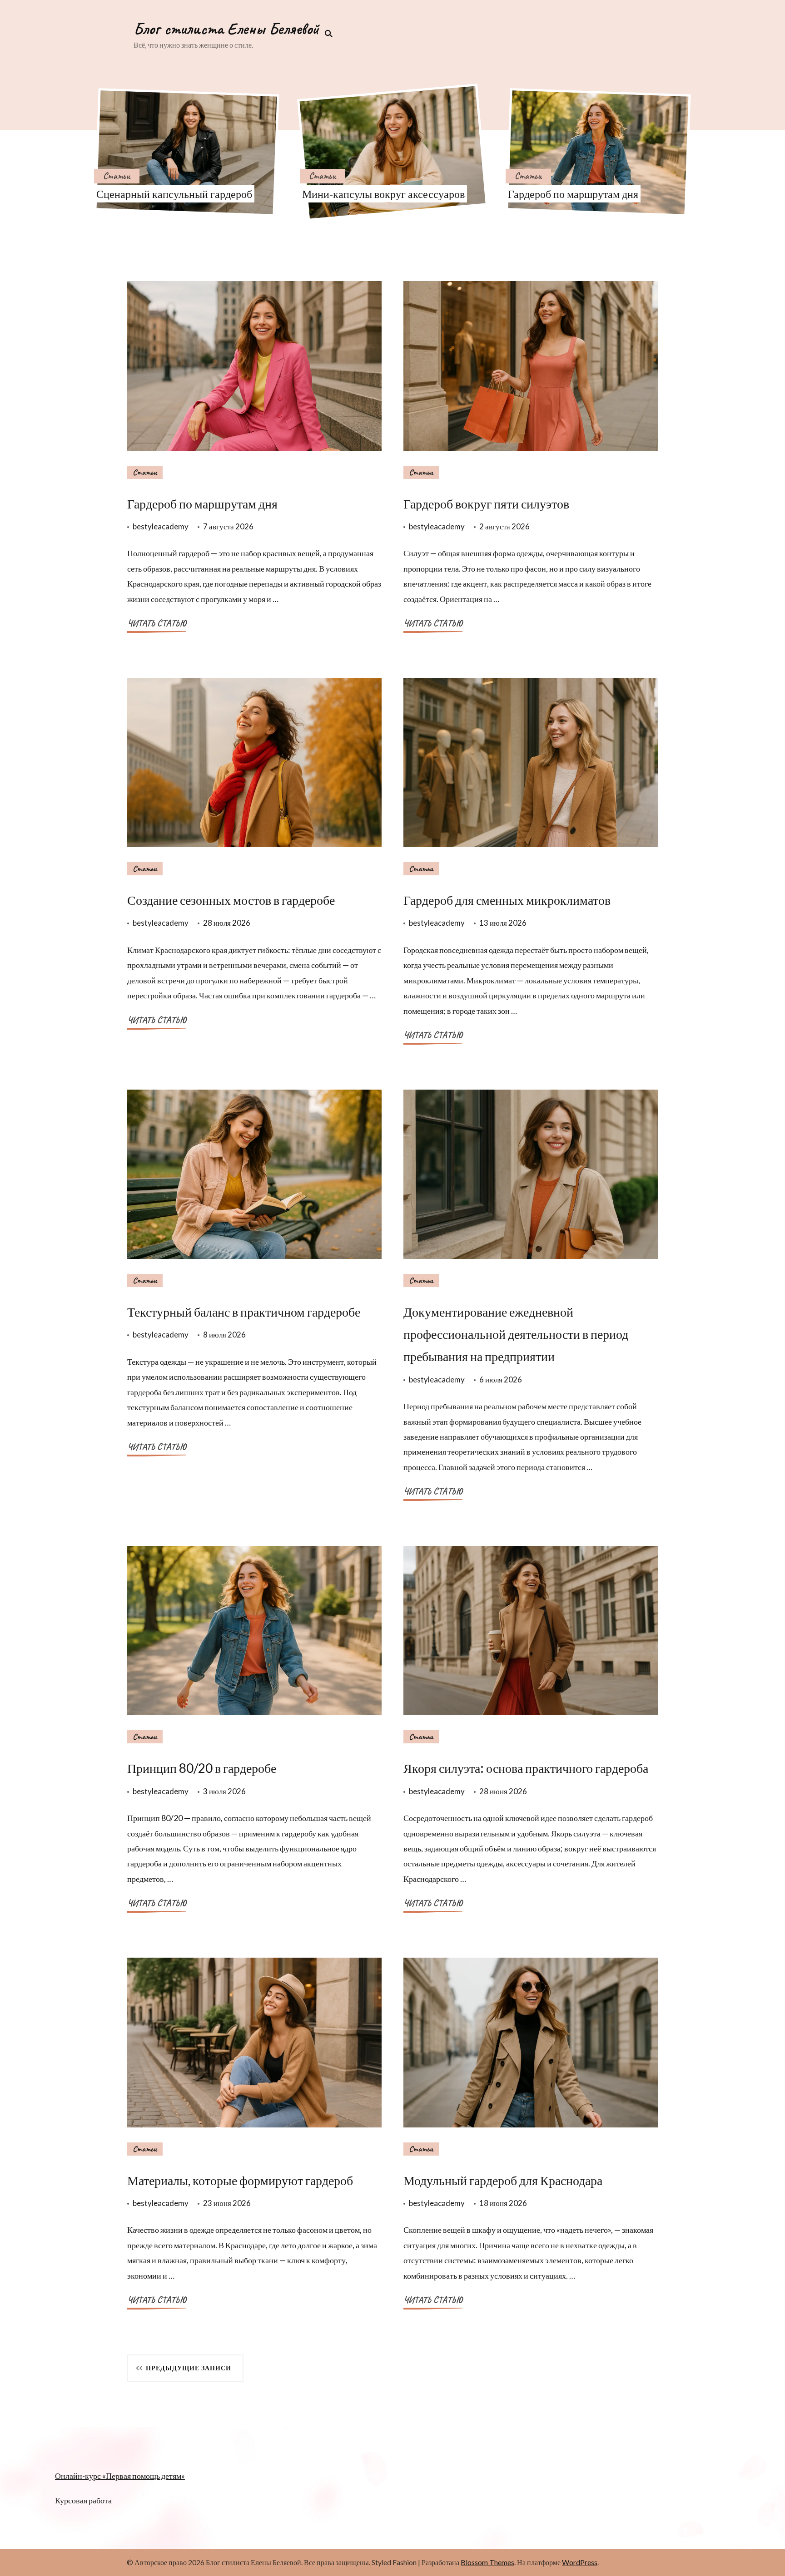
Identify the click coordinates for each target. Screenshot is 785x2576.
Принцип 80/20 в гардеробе (202, 1768)
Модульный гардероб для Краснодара (503, 2180)
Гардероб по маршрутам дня (573, 194)
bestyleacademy (161, 526)
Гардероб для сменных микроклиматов (507, 900)
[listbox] (392, 152)
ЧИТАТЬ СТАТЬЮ (157, 623)
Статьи (117, 176)
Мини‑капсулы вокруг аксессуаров (383, 194)
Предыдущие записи (189, 2368)
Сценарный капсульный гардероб (174, 194)
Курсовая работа (83, 2500)
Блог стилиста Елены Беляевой (226, 29)
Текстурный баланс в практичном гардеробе (244, 1312)
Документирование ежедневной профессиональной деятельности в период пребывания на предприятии (516, 1334)
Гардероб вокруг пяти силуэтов (486, 503)
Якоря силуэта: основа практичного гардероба (526, 1768)
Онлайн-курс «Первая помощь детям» (120, 2476)
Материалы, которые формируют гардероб (240, 2180)
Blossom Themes (487, 2562)
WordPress (580, 2562)
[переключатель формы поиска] (326, 34)
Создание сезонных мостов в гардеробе (231, 900)
